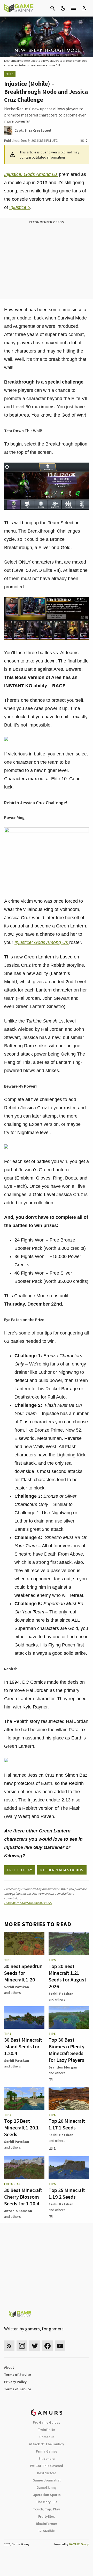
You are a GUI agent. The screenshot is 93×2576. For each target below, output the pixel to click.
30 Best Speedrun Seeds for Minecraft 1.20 (23, 1973)
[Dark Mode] (63, 8)
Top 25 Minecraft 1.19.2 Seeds (67, 2193)
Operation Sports (47, 2495)
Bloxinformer (47, 2524)
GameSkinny (47, 2487)
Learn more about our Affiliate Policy (28, 1903)
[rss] (9, 2346)
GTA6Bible (47, 2531)
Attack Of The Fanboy (47, 2444)
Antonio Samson (18, 2211)
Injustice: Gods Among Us (31, 174)
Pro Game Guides (47, 2422)
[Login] (84, 8)
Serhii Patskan (17, 1987)
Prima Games (47, 2451)
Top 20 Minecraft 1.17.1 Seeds (67, 2124)
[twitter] (35, 2346)
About (9, 2367)
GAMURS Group (79, 2544)
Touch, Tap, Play (47, 2509)
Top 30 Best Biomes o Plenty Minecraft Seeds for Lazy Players (67, 2050)
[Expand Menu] (73, 8)
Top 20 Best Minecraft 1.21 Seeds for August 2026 (67, 1976)
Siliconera (47, 2458)
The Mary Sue (47, 2502)
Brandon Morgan (63, 2067)
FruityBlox (47, 2516)
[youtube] (60, 2346)
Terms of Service (18, 2375)
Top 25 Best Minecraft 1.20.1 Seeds (21, 2128)
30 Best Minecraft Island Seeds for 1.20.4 (23, 2046)
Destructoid (47, 2473)
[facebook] (47, 2346)
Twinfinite (47, 2430)
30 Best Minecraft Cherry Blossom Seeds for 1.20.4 (23, 2197)
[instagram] (22, 2346)
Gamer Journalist (47, 2480)
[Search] (53, 8)
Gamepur (47, 2437)
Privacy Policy (15, 2382)
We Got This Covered (47, 2466)
